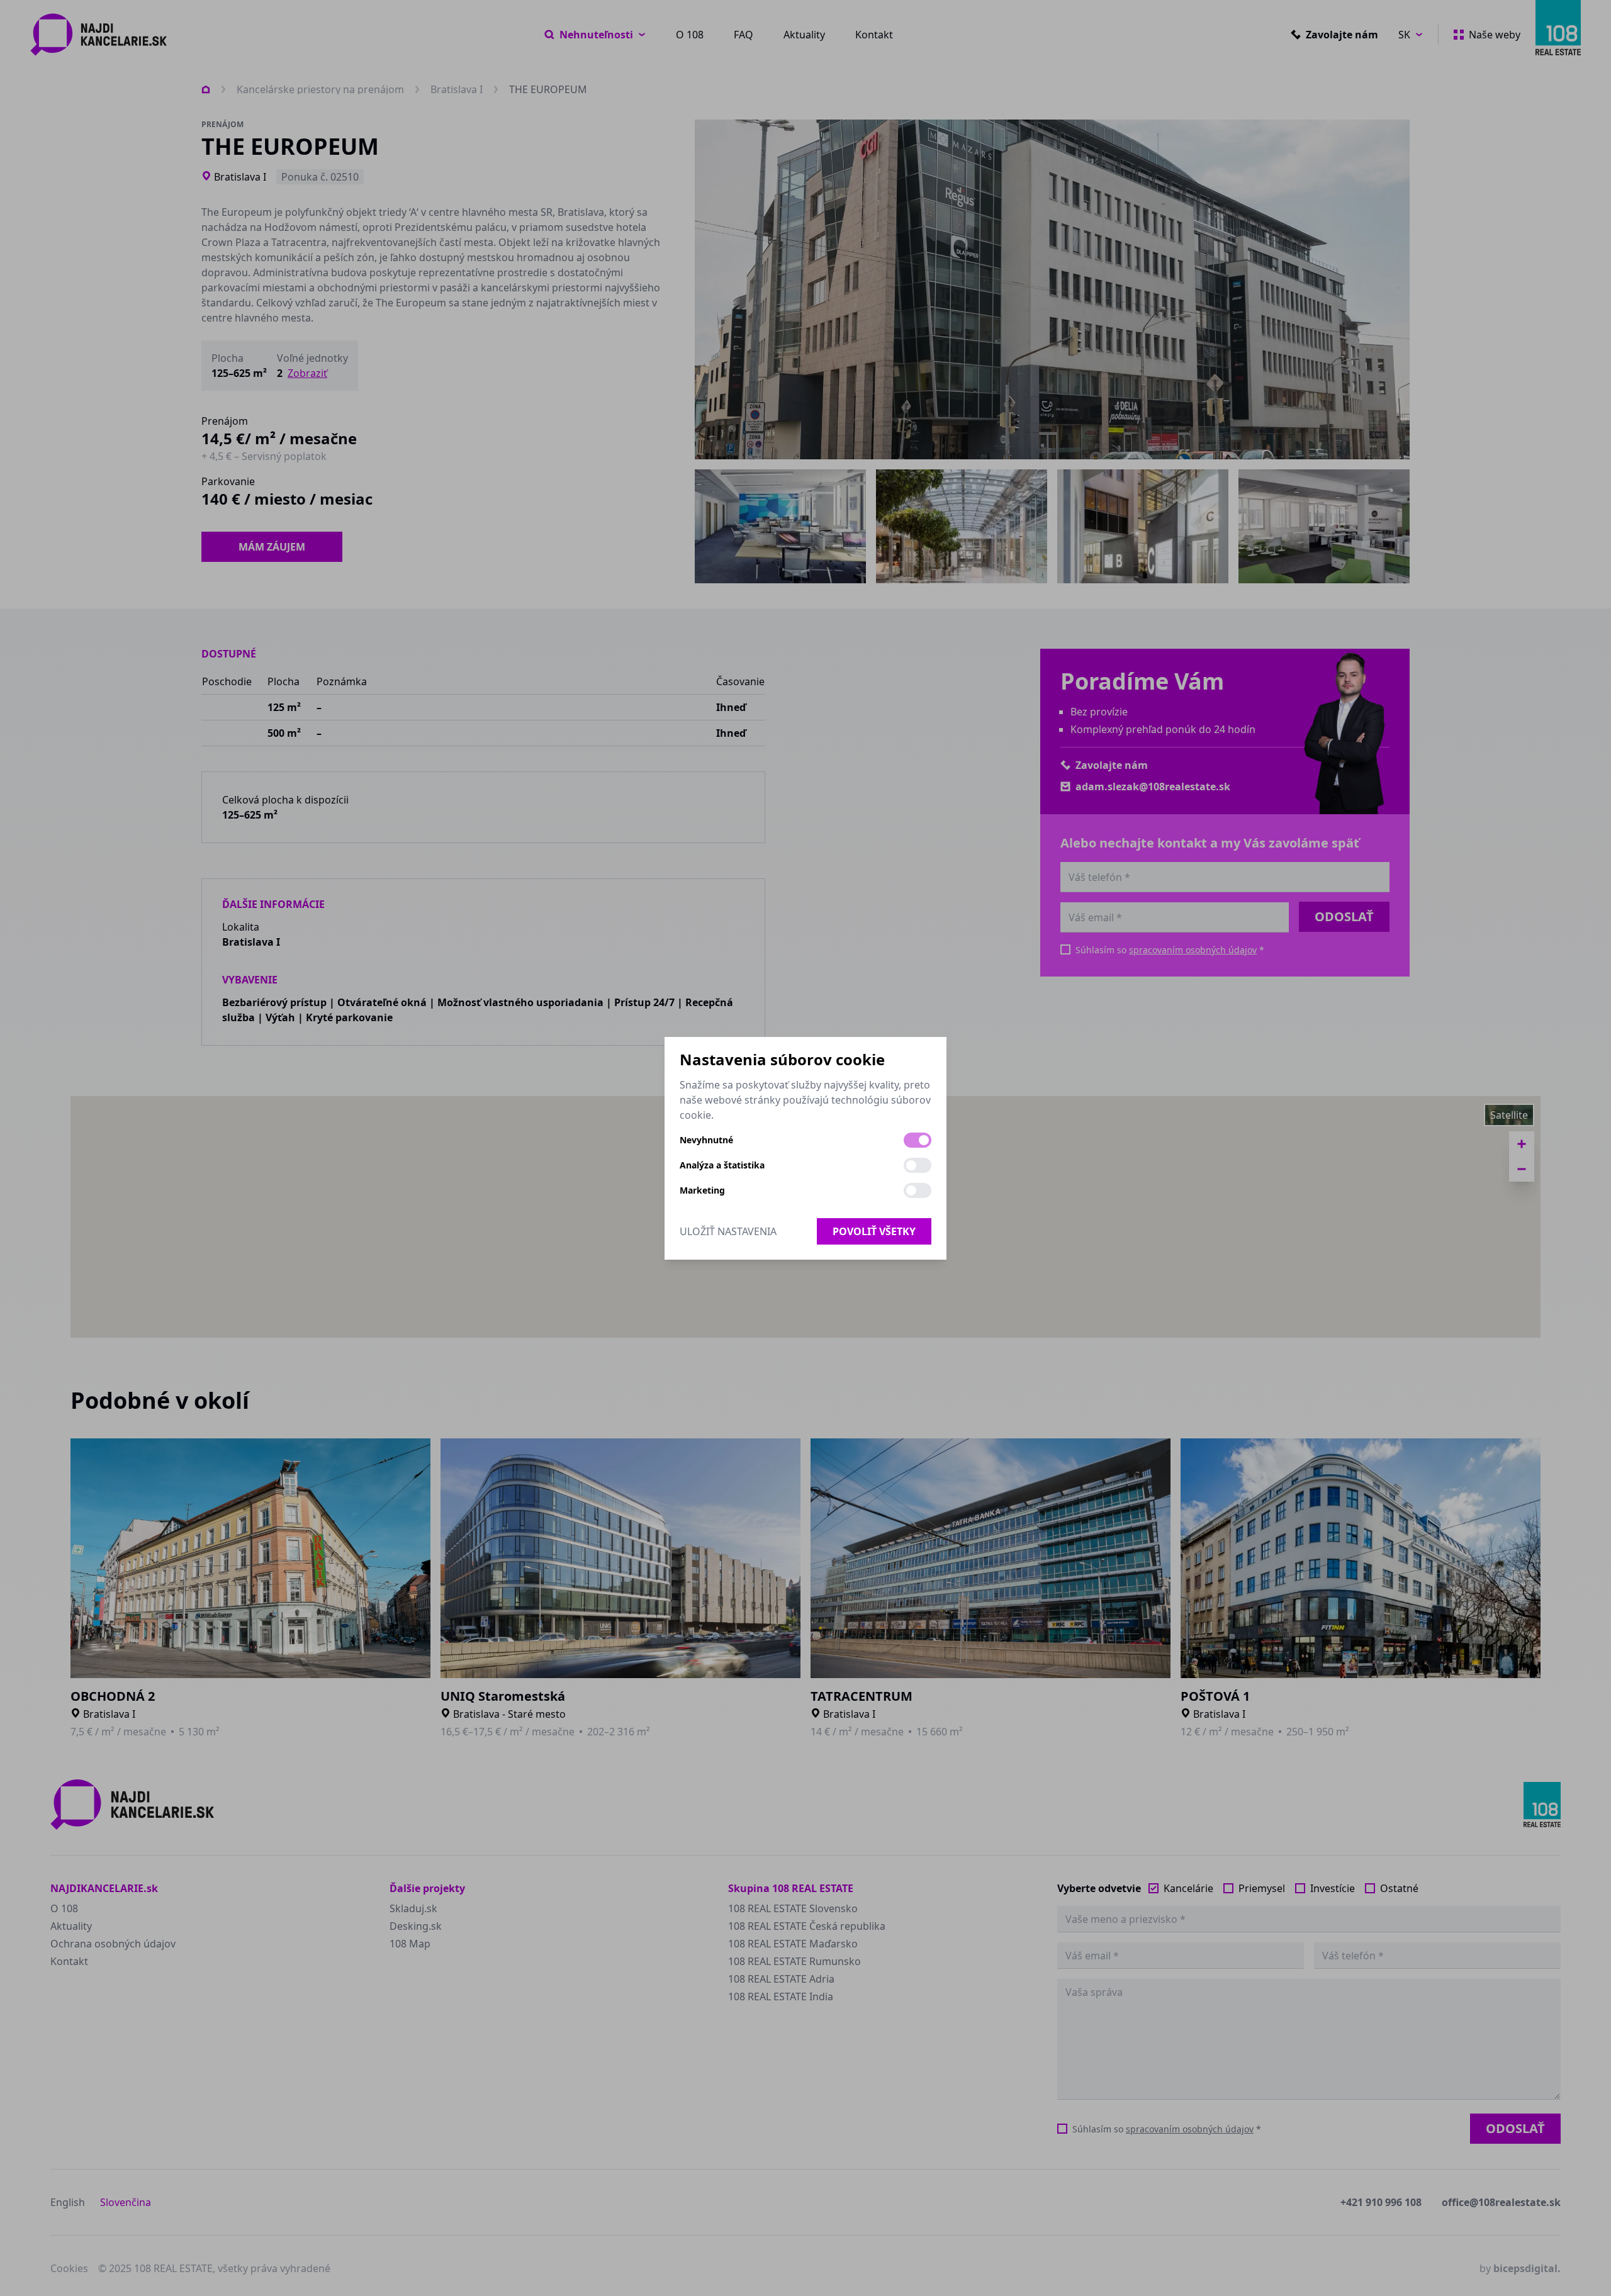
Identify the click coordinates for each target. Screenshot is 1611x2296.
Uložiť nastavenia (728, 1231)
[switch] (918, 1140)
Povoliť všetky (874, 1231)
